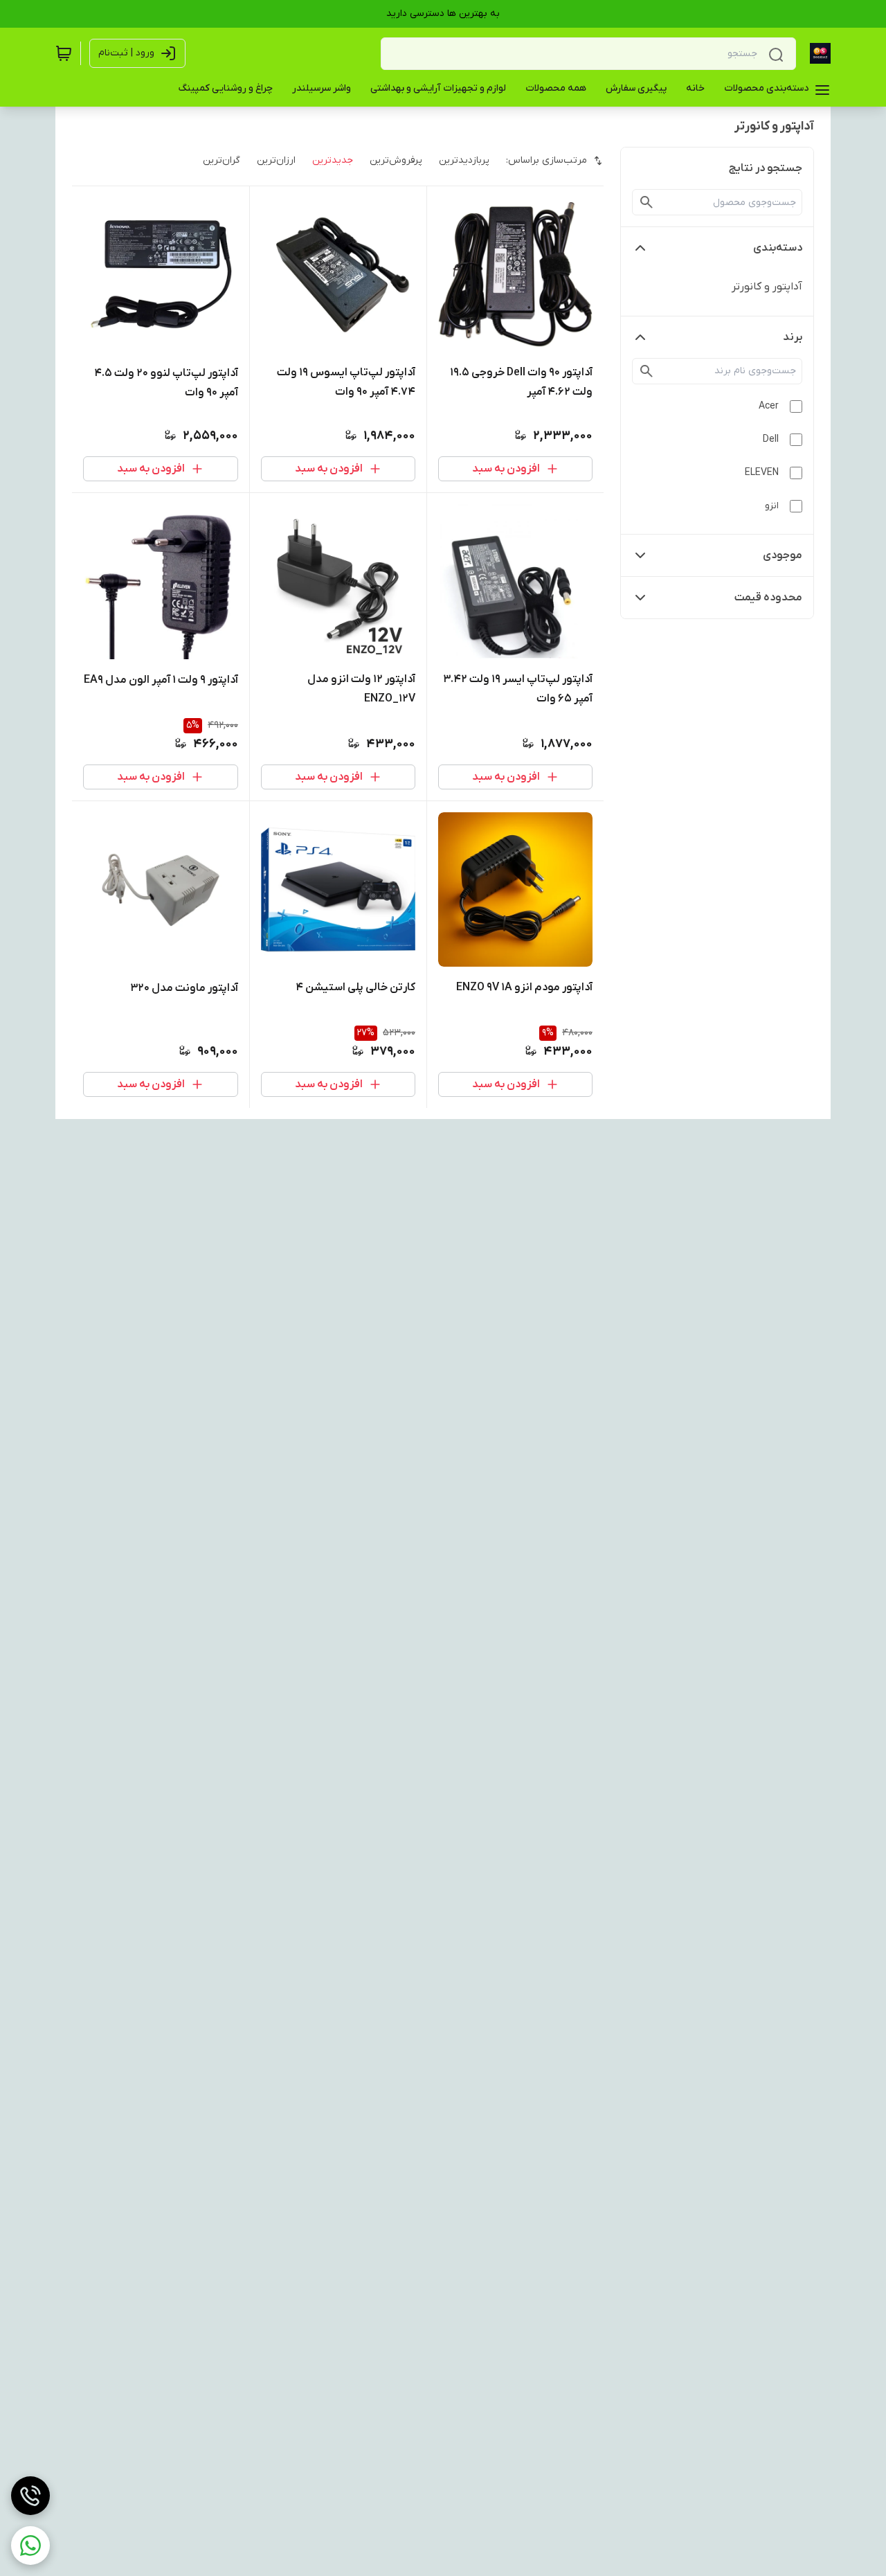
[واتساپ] (30, 2546)
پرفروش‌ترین (396, 160)
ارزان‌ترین (276, 160)
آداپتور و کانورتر (767, 287)
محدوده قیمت (768, 598)
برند (793, 337)
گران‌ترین (221, 160)
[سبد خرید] (64, 53)
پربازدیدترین (464, 160)
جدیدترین (333, 160)
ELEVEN (762, 473)
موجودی (783, 555)
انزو (772, 506)
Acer (769, 406)
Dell (771, 439)
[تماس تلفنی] (30, 2496)
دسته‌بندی (778, 248)
